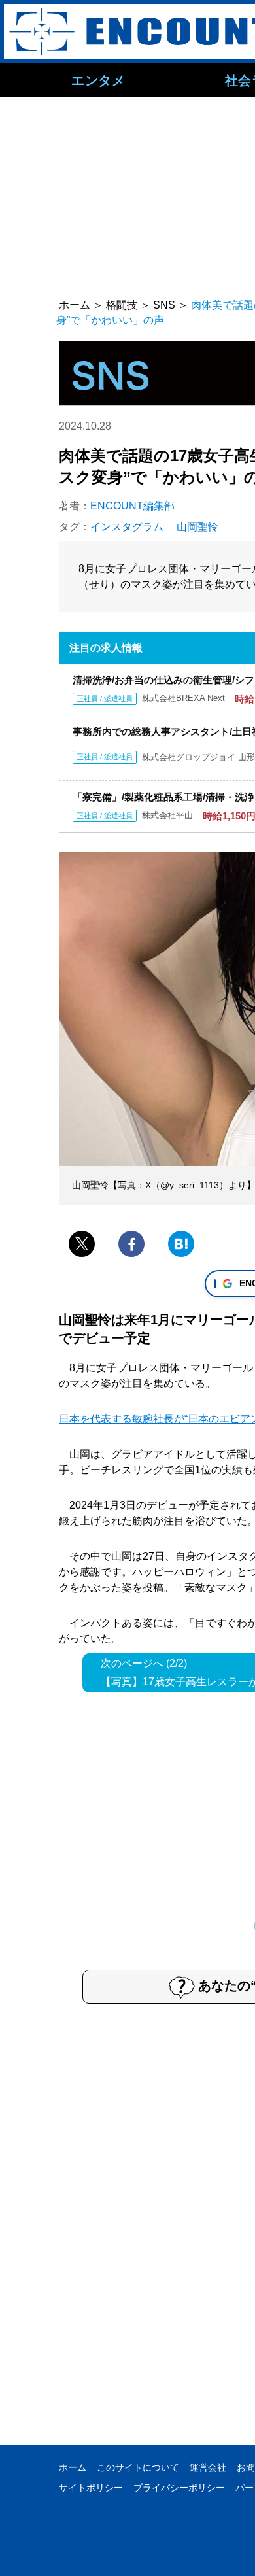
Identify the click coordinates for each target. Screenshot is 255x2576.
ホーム (73, 2467)
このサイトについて (138, 2467)
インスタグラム (127, 527)
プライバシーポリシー (179, 2488)
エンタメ (98, 80)
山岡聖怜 (197, 527)
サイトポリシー (91, 2488)
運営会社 (208, 2467)
